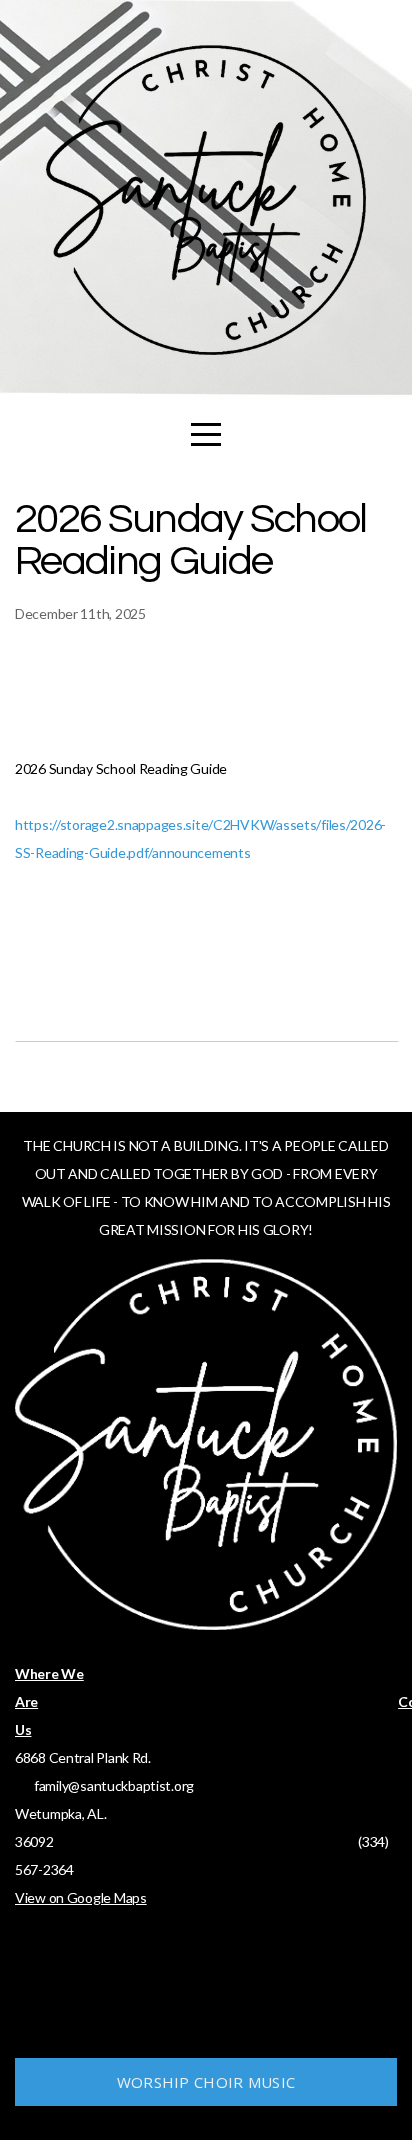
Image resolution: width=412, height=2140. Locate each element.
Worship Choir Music (206, 2082)
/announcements (199, 852)
